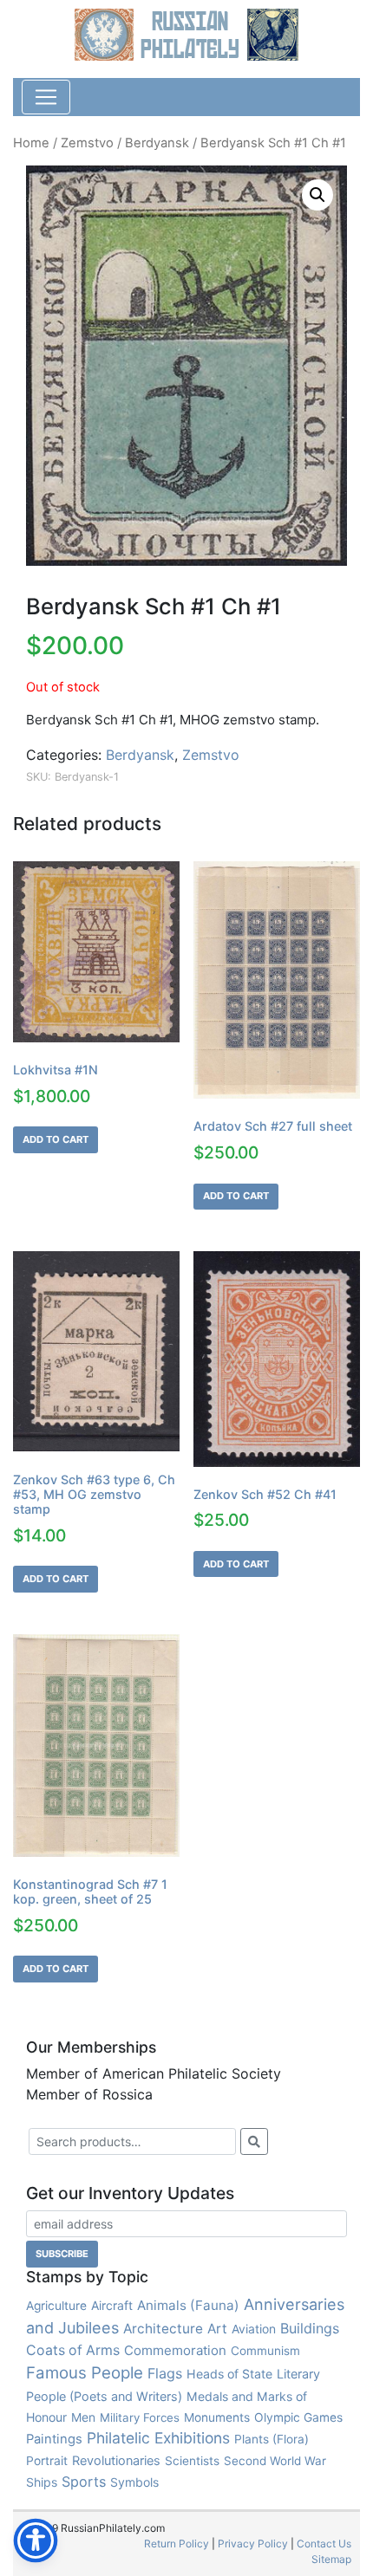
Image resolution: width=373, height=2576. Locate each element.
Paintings (54, 2439)
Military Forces (140, 2417)
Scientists (192, 2461)
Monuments (217, 2417)
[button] (317, 195)
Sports (84, 2482)
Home (31, 143)
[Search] (254, 2141)
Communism (265, 2351)
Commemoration (175, 2350)
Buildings (310, 2328)
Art (217, 2329)
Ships (42, 2482)
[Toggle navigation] (46, 97)
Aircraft (112, 2305)
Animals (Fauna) (188, 2305)
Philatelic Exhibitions (158, 2438)
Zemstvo (87, 143)
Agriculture (56, 2306)
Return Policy (177, 2544)
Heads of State (229, 2374)
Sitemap (331, 2559)
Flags (165, 2373)
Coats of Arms (73, 2350)
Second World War (275, 2461)
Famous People (85, 2373)
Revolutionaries (116, 2461)
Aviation (254, 2329)
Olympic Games (298, 2417)
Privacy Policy (253, 2544)
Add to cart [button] (56, 1139)
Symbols (134, 2482)
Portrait (47, 2461)
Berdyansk (157, 143)
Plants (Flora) (272, 2439)
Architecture (163, 2329)
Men (83, 2417)
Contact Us (324, 2544)
